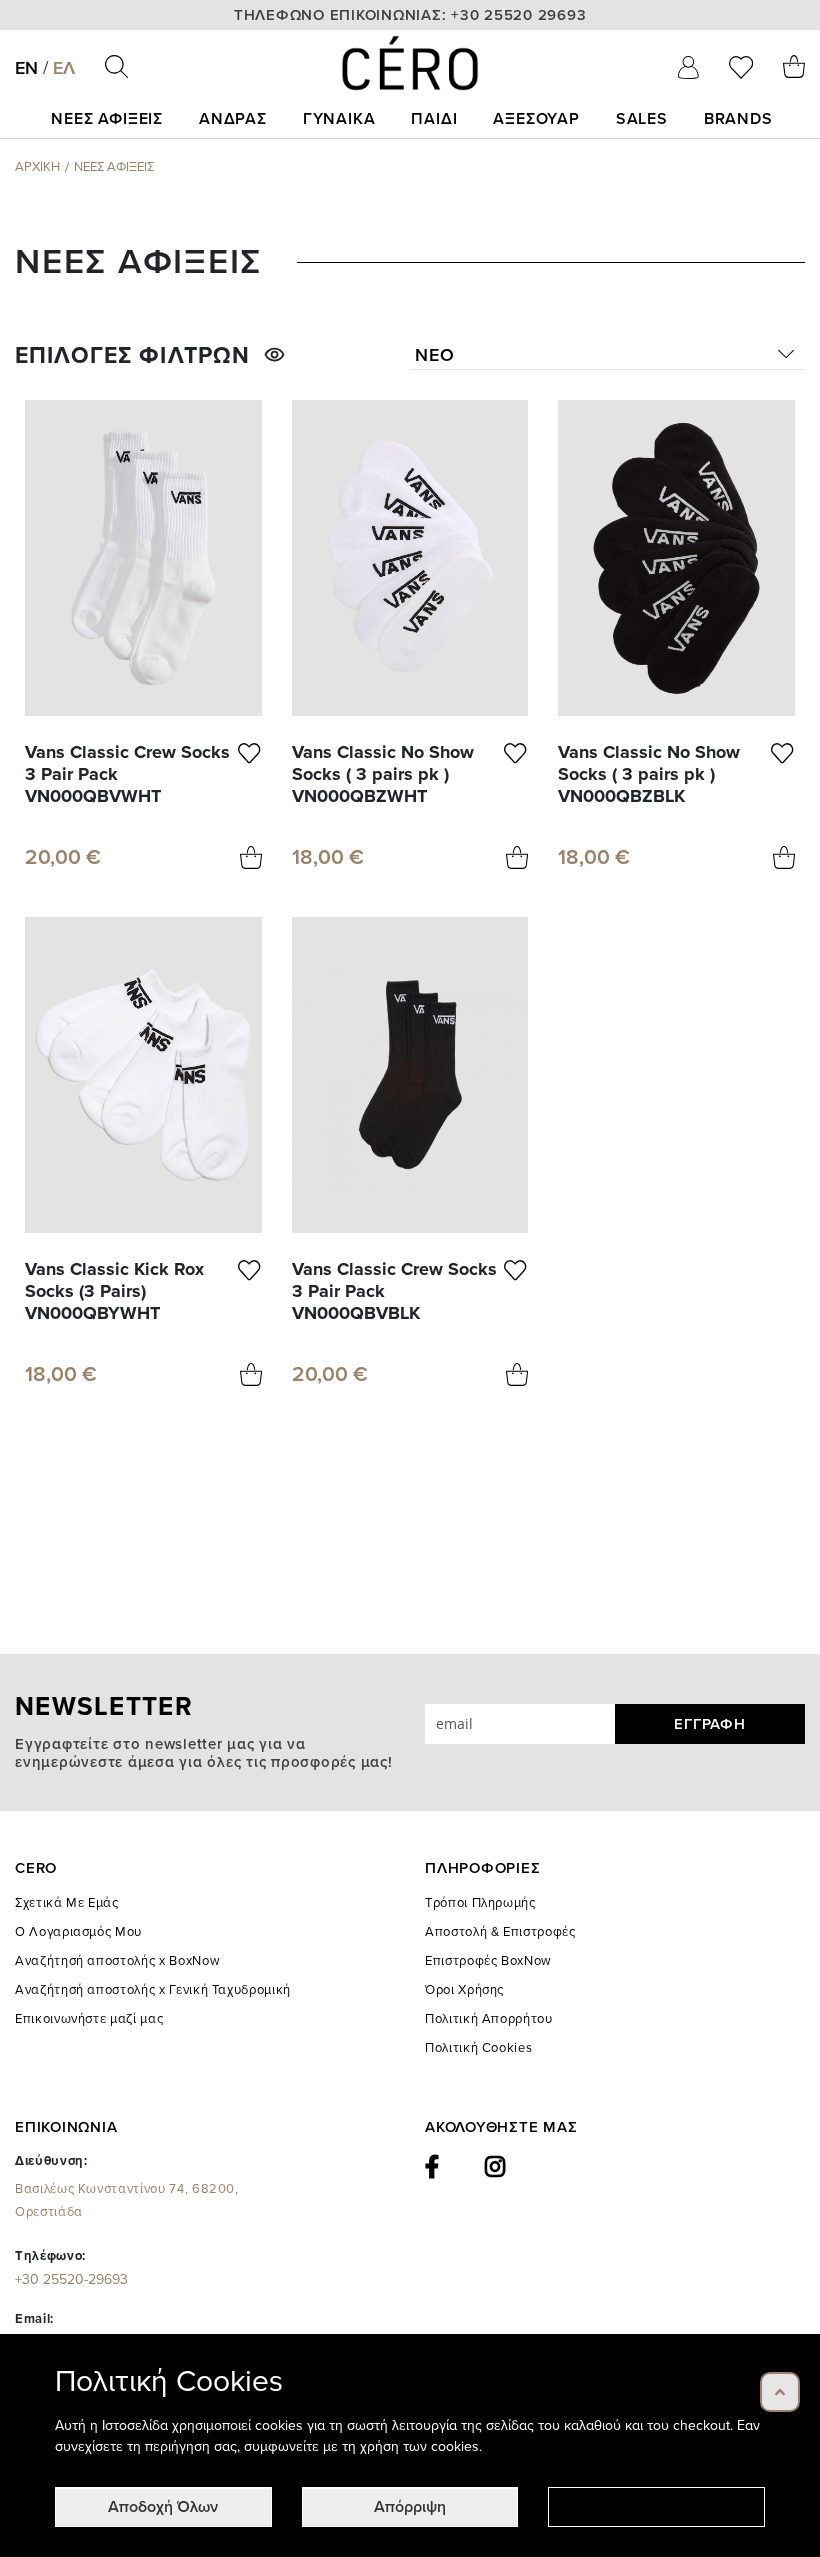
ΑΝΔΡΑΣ (233, 119)
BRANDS (738, 119)
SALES (642, 119)
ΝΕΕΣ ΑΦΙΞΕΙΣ (107, 119)
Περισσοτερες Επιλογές (657, 2507)
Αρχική (37, 167)
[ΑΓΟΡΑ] (251, 857)
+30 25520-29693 (71, 2279)
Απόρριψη (410, 2507)
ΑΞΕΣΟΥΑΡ (536, 119)
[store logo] (409, 63)
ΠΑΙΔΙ (434, 119)
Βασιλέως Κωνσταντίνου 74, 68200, (127, 2200)
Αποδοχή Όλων (163, 2507)
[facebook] (432, 2167)
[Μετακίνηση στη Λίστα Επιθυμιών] (250, 774)
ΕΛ (64, 68)
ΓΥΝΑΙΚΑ (339, 119)
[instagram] (495, 2167)
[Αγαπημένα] (741, 67)
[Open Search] (116, 66)
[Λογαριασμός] (688, 67)
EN (26, 68)
